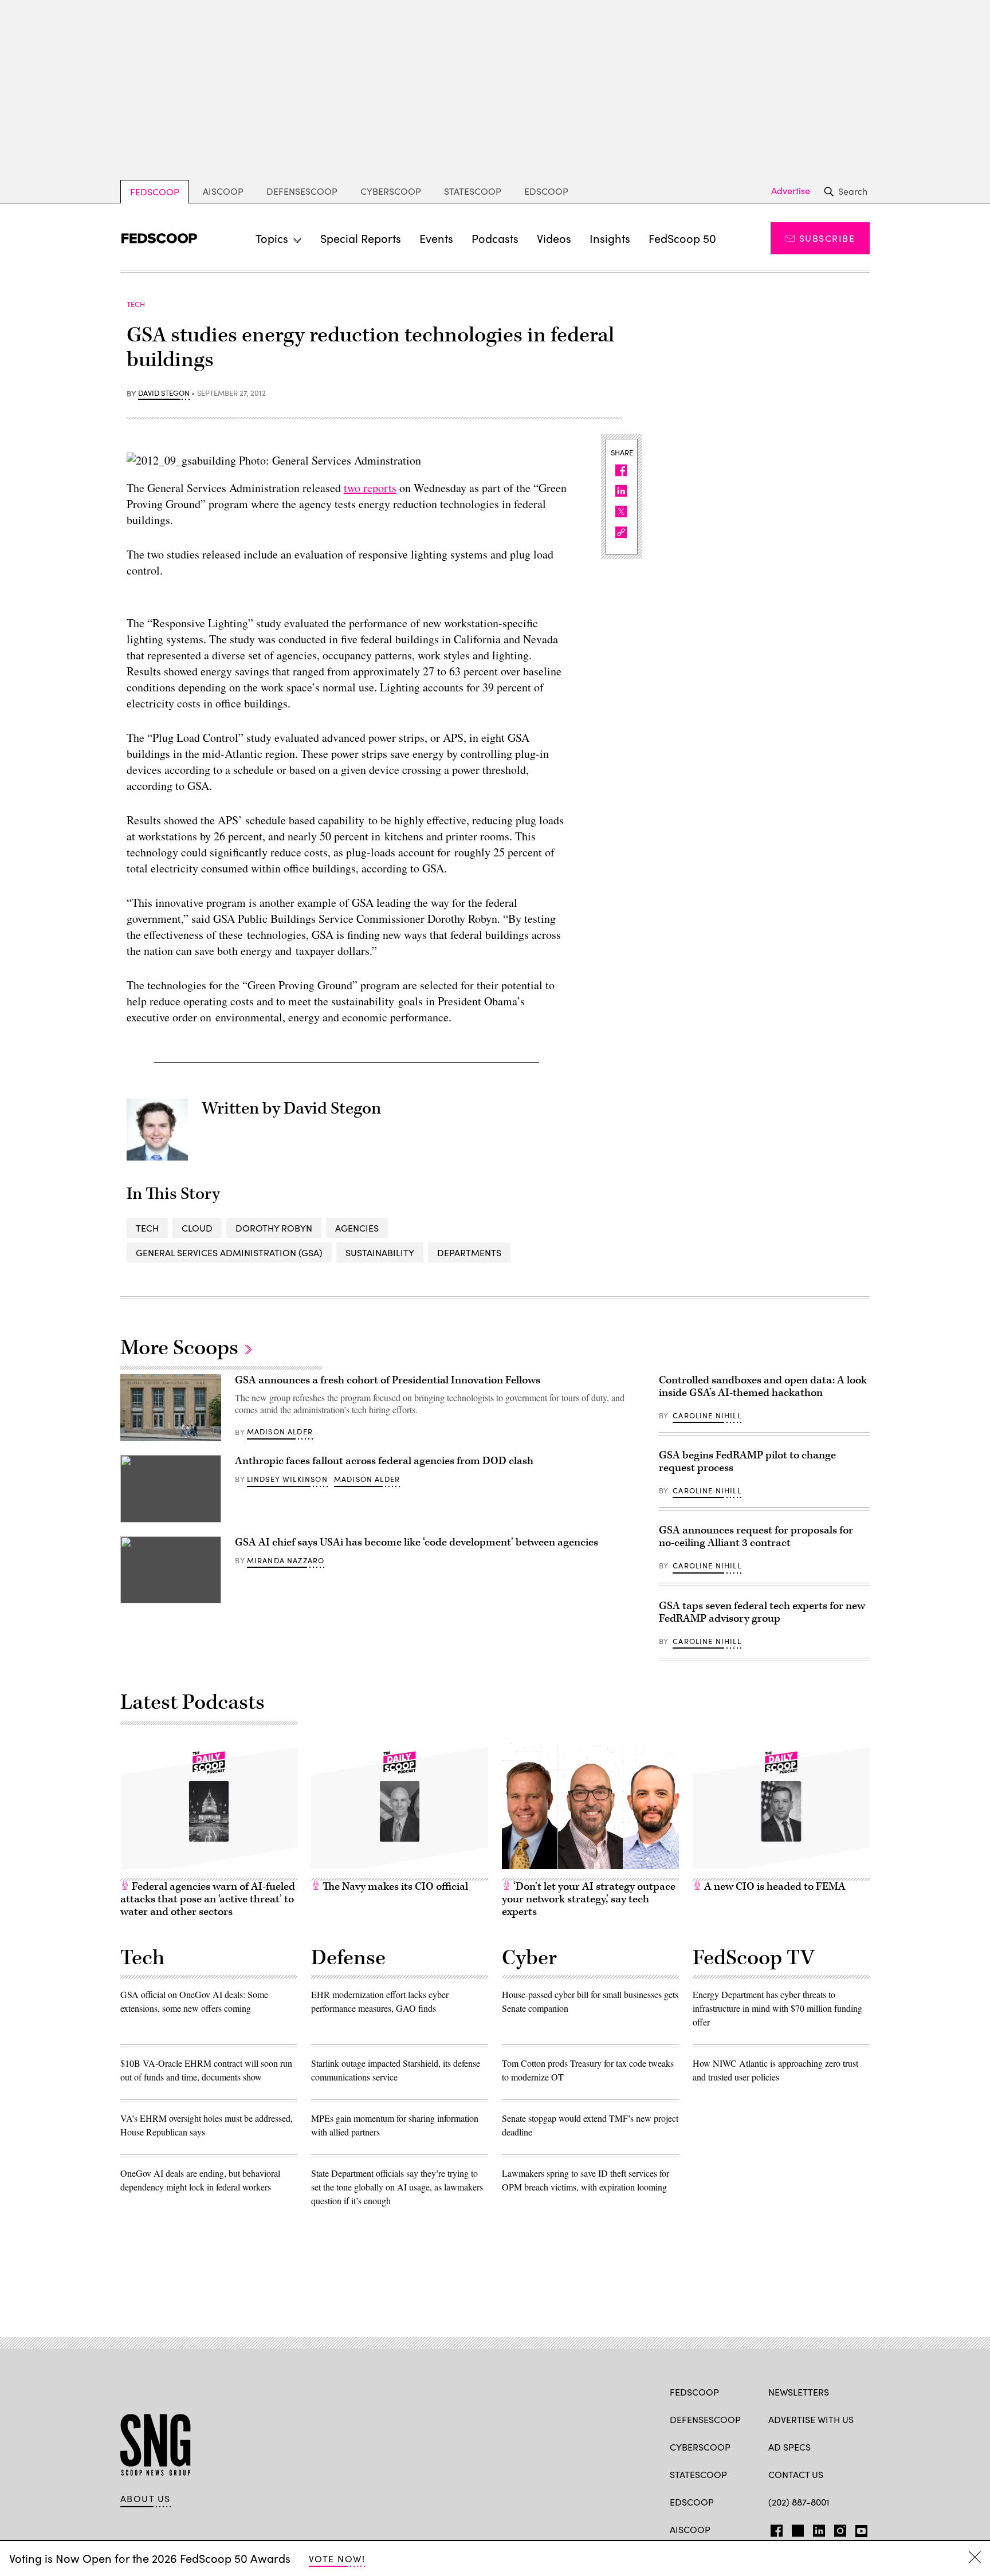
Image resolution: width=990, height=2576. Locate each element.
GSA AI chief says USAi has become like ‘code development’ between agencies (417, 1542)
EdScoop (546, 191)
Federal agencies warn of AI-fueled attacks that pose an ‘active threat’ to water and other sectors (208, 1899)
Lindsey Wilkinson (287, 1479)
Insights (610, 238)
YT (859, 2528)
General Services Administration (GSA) (229, 1252)
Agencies (357, 1228)
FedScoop (155, 192)
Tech (147, 1228)
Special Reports (361, 238)
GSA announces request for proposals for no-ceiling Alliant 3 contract (756, 1537)
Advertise (791, 191)
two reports (370, 488)
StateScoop (473, 191)
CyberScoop (391, 191)
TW (796, 2528)
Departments (469, 1252)
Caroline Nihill (707, 1415)
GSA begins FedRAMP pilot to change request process (747, 1462)
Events (436, 238)
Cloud (197, 1228)
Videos (554, 238)
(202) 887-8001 (799, 2502)
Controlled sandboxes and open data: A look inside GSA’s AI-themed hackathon (763, 1387)
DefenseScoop (302, 191)
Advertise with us (811, 2419)
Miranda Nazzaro (286, 1560)
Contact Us (796, 2474)
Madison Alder (280, 1431)
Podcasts (495, 238)
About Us (146, 2499)
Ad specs (789, 2447)
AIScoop (223, 191)
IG (837, 2528)
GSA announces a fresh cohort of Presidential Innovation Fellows (388, 1380)
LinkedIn (819, 2528)
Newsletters (799, 2392)
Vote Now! (337, 2559)
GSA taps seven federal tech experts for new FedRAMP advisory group (762, 1612)
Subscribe (827, 238)
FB (774, 2528)
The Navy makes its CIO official (394, 1887)
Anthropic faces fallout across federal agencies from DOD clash (384, 1461)
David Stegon (164, 394)
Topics (272, 238)
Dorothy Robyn (274, 1228)
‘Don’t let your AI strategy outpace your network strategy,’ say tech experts (589, 1899)
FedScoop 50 (682, 238)
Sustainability (380, 1252)
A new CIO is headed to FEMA (774, 1887)
